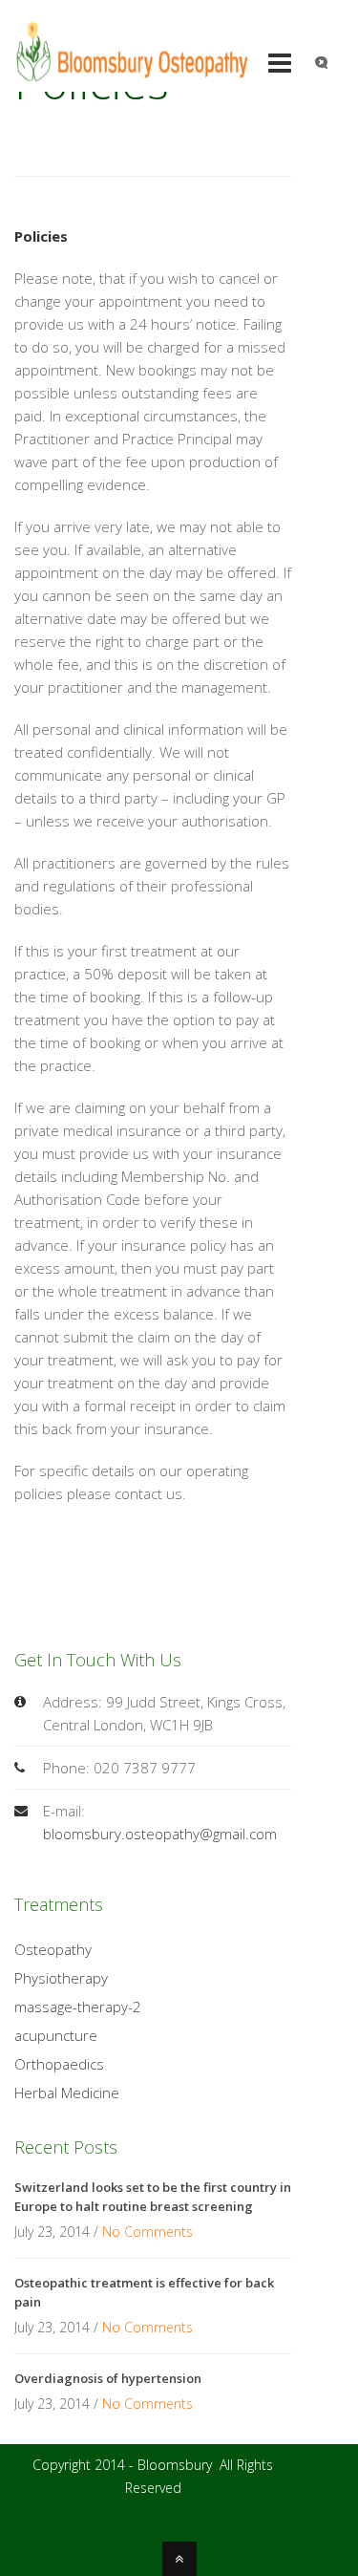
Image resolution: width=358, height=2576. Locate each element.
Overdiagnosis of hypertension (108, 2378)
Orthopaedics (59, 2064)
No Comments (147, 2232)
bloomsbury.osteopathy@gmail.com (160, 1834)
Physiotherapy (61, 1978)
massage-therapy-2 (78, 2007)
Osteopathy (53, 1949)
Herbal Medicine (67, 2093)
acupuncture (56, 2035)
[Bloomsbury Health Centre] (132, 75)
